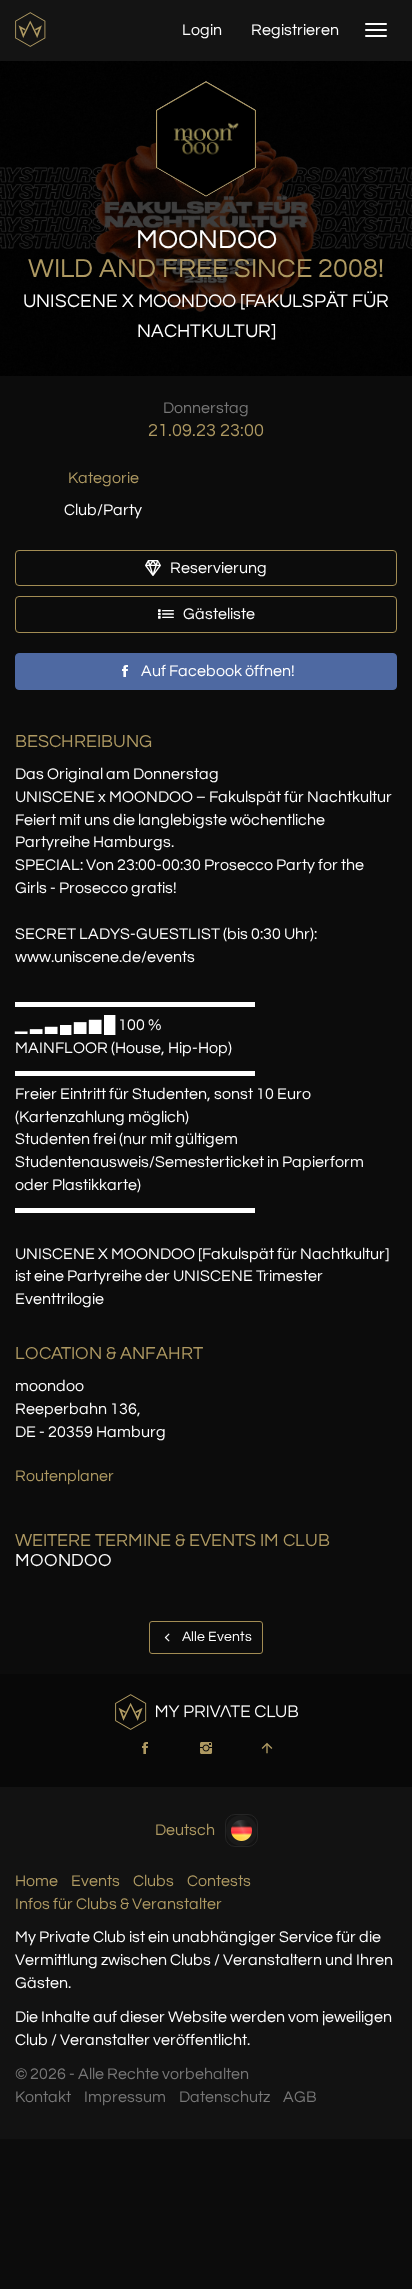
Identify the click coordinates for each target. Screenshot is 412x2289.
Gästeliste (217, 614)
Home (36, 1881)
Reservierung (217, 568)
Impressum (125, 2097)
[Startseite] (32, 29)
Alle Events (215, 1637)
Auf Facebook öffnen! (216, 671)
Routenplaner (64, 1476)
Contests (219, 1881)
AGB (300, 2097)
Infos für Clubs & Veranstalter (118, 1904)
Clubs (153, 1881)
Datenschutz (224, 2097)
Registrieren (295, 30)
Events (95, 1881)
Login (202, 30)
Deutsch (185, 1829)
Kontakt (43, 2097)
